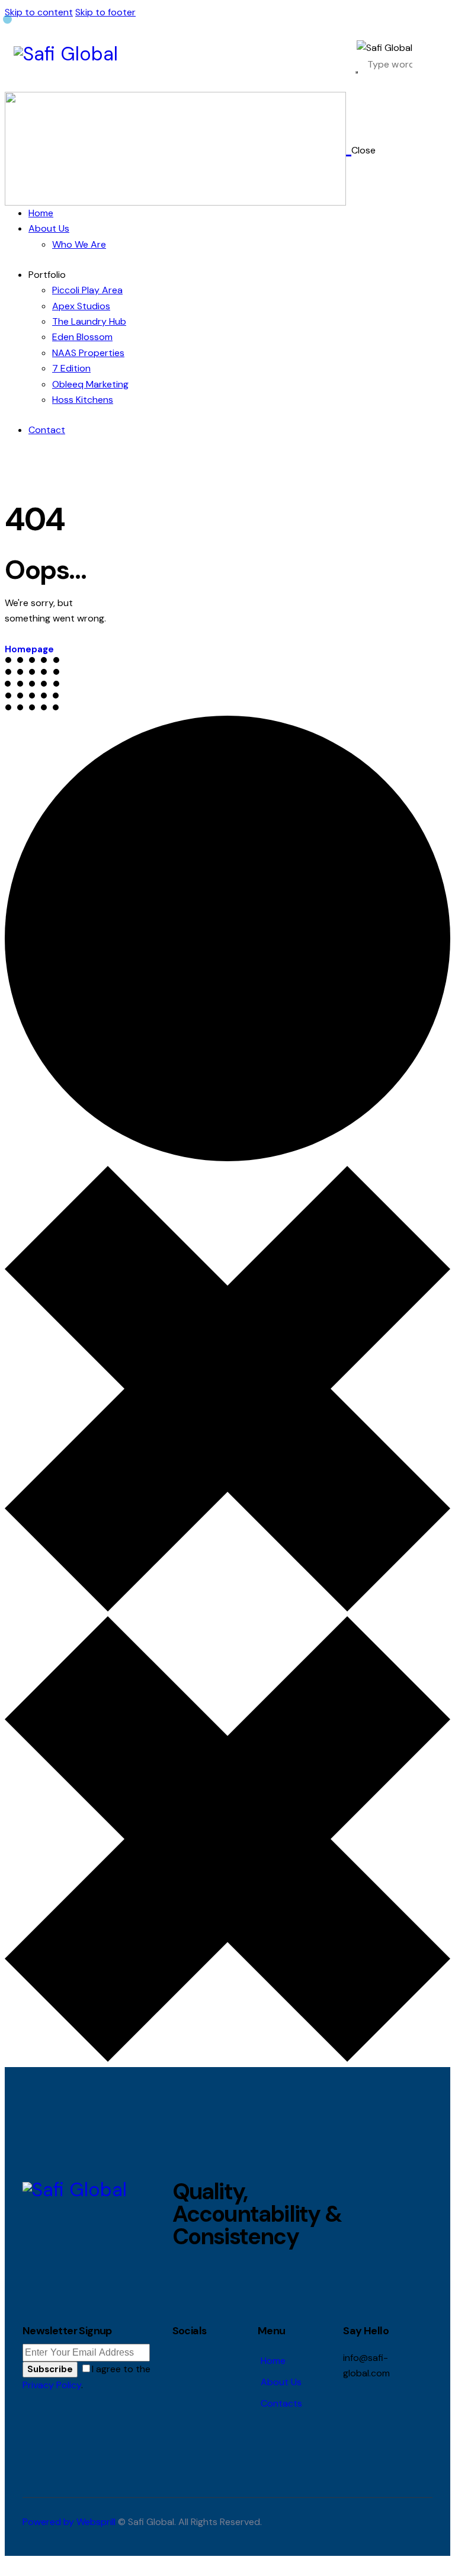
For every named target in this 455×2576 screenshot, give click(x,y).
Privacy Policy (52, 2385)
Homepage (29, 649)
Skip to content (39, 12)
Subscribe (50, 2369)
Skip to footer (105, 12)
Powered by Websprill (69, 2522)
